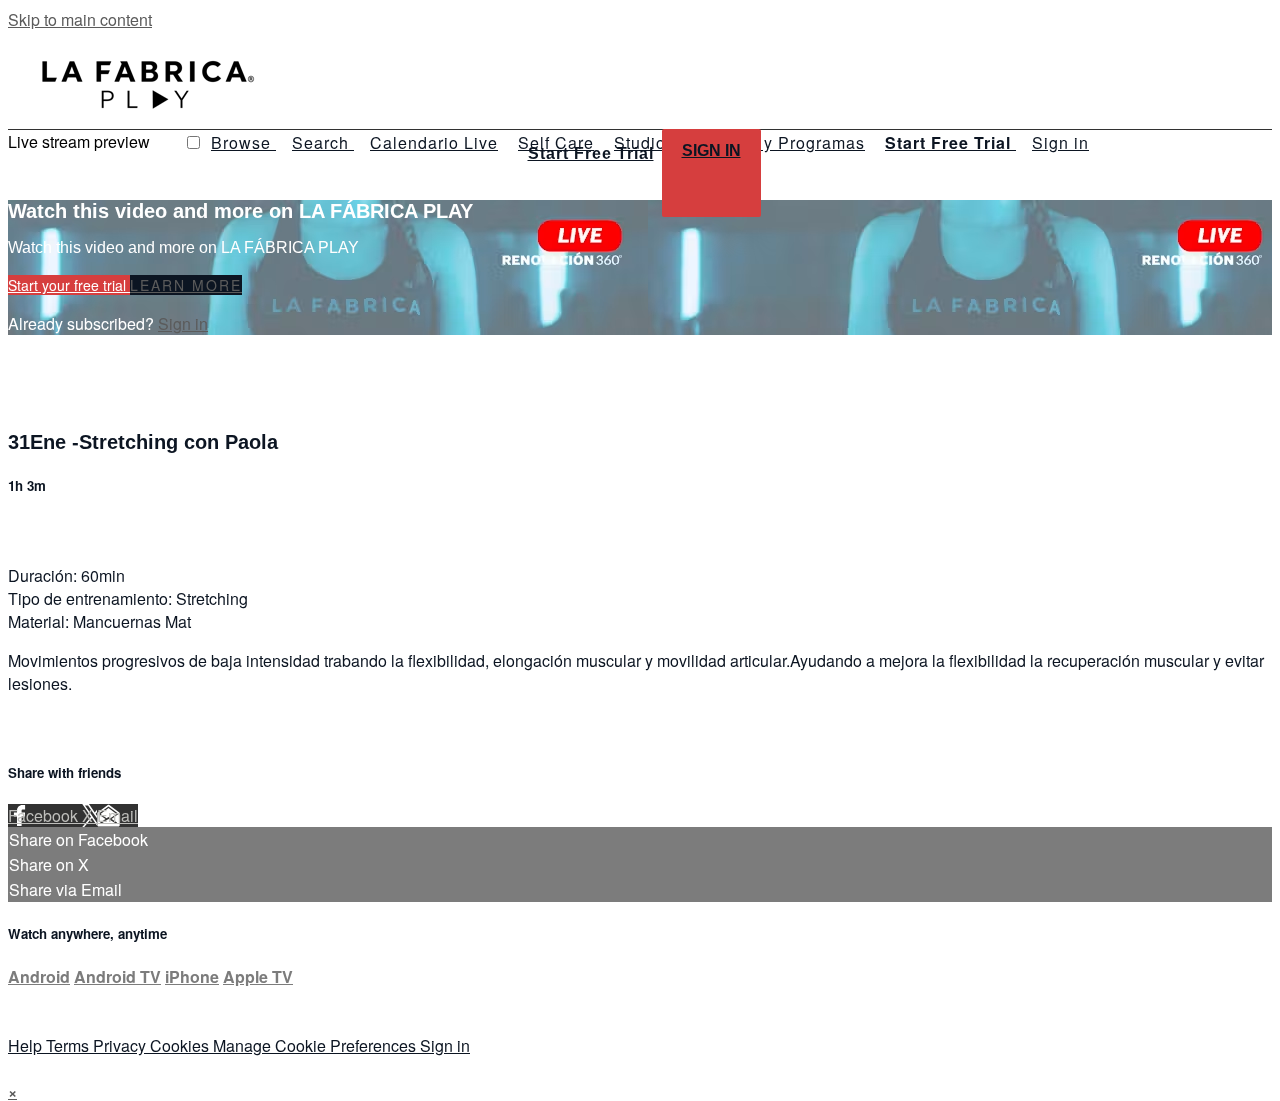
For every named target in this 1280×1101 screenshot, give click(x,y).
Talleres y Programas (780, 142)
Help (27, 1045)
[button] (193, 142)
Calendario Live (434, 142)
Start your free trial (69, 285)
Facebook (45, 815)
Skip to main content (80, 19)
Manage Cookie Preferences (316, 1045)
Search (323, 142)
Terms (69, 1045)
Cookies (181, 1045)
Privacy (121, 1045)
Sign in (1060, 142)
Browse (243, 142)
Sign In (711, 150)
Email (117, 815)
